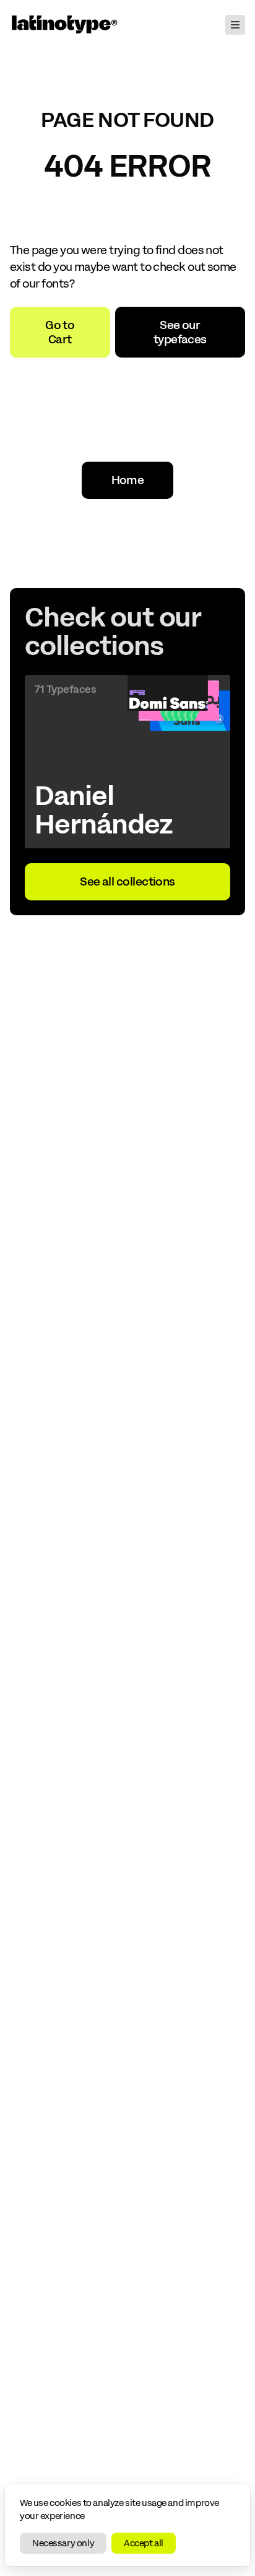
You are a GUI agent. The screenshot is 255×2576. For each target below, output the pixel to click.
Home (128, 480)
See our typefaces (180, 332)
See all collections (127, 881)
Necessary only (63, 2543)
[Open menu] (235, 25)
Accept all (144, 2543)
